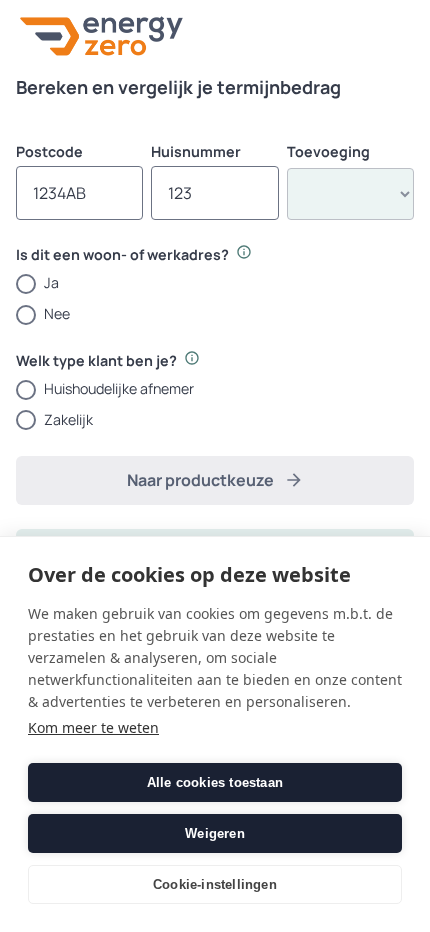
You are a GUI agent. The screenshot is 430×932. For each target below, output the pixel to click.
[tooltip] (244, 252)
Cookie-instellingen (215, 884)
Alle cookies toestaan (215, 782)
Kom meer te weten (93, 727)
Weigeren (215, 833)
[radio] (215, 283)
